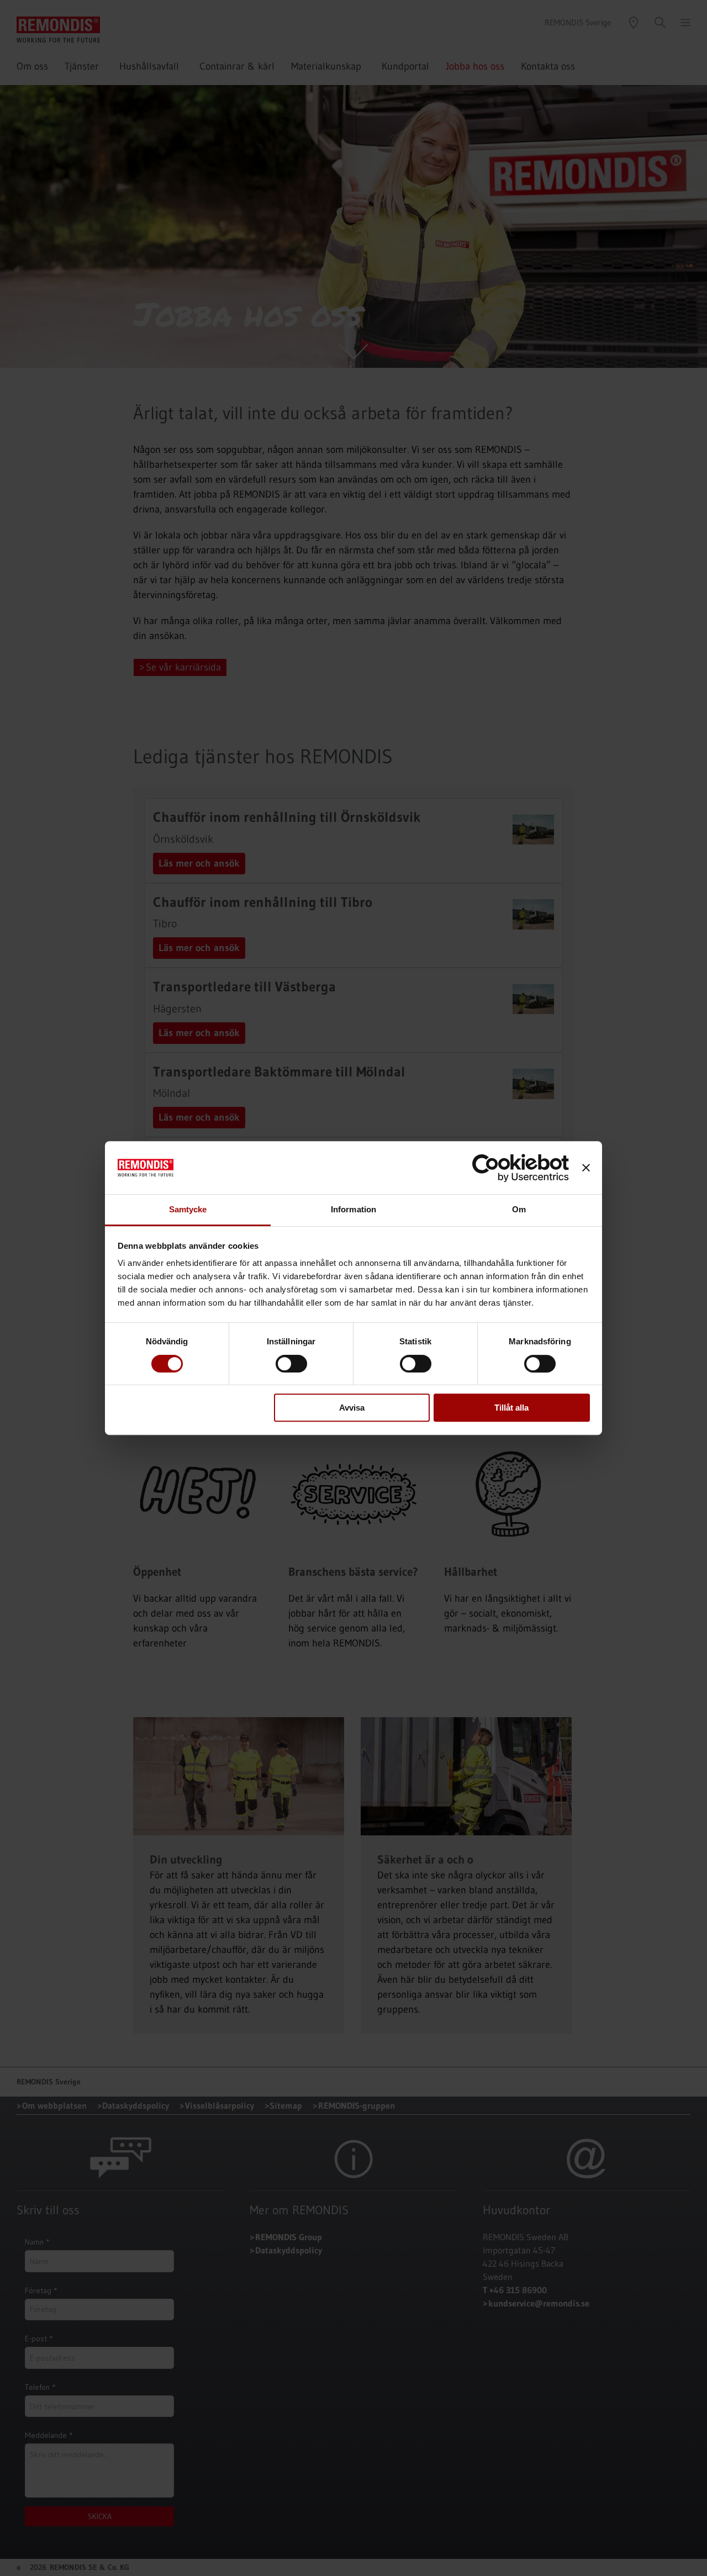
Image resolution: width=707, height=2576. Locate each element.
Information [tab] (353, 1210)
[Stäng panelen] (586, 1168)
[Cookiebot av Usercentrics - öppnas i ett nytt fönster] (521, 1168)
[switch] (291, 1364)
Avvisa (352, 1408)
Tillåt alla (511, 1408)
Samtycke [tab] (188, 1210)
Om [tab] (519, 1210)
